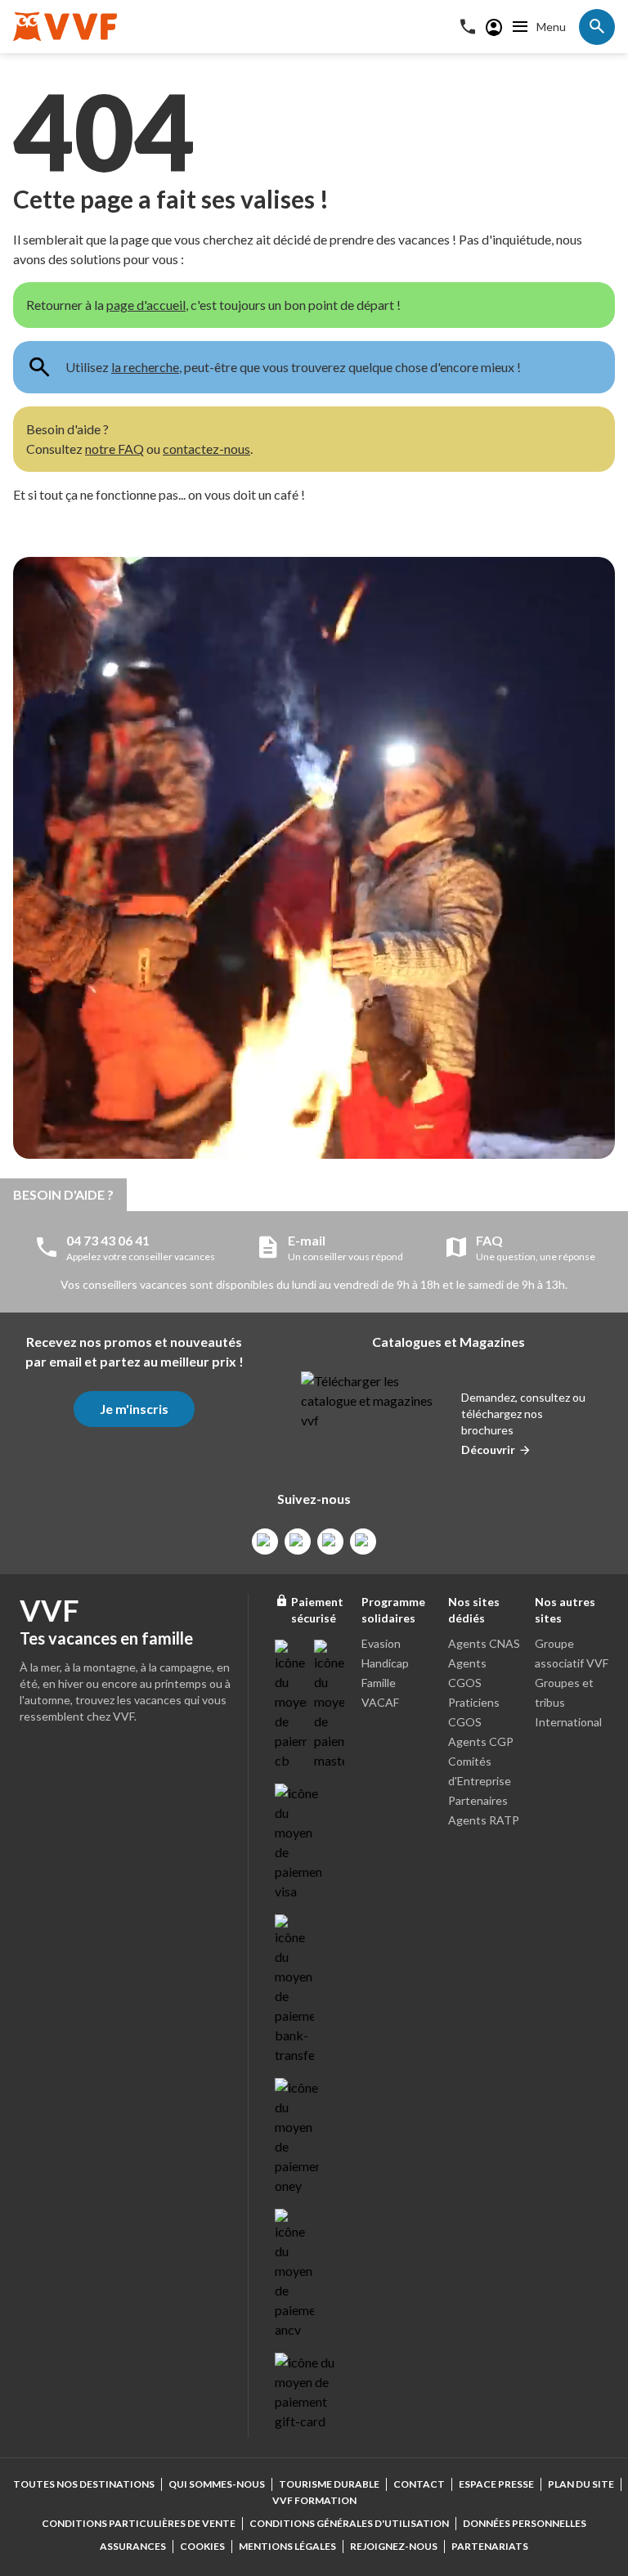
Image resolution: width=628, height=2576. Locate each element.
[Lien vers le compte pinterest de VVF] (330, 1542)
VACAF (380, 1702)
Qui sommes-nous (217, 2484)
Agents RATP (484, 1820)
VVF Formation (314, 2500)
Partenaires (478, 1800)
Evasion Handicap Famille (385, 1663)
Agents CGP (481, 1741)
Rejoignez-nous (394, 2546)
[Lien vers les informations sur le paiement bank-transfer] (294, 1990)
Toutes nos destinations (84, 2484)
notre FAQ (114, 449)
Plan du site (581, 2484)
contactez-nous (206, 449)
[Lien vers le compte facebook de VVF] (265, 1542)
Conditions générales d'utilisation (349, 2523)
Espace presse (496, 2484)
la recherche (145, 367)
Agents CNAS (484, 1643)
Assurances (133, 2546)
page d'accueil (146, 305)
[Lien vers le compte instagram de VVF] (298, 1542)
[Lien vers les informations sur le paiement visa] (298, 1842)
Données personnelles (525, 2523)
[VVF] (65, 27)
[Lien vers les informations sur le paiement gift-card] (307, 2392)
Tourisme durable (329, 2484)
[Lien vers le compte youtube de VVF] (363, 1542)
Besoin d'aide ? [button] (63, 1194)
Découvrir (488, 1450)
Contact (419, 2484)
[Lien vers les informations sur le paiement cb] (291, 1705)
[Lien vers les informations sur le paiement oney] (297, 2137)
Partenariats (490, 2546)
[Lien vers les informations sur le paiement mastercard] (330, 1705)
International (568, 1722)
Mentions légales (287, 2546)
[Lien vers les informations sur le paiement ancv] (294, 2274)
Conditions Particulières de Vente (139, 2523)
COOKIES (202, 2546)
